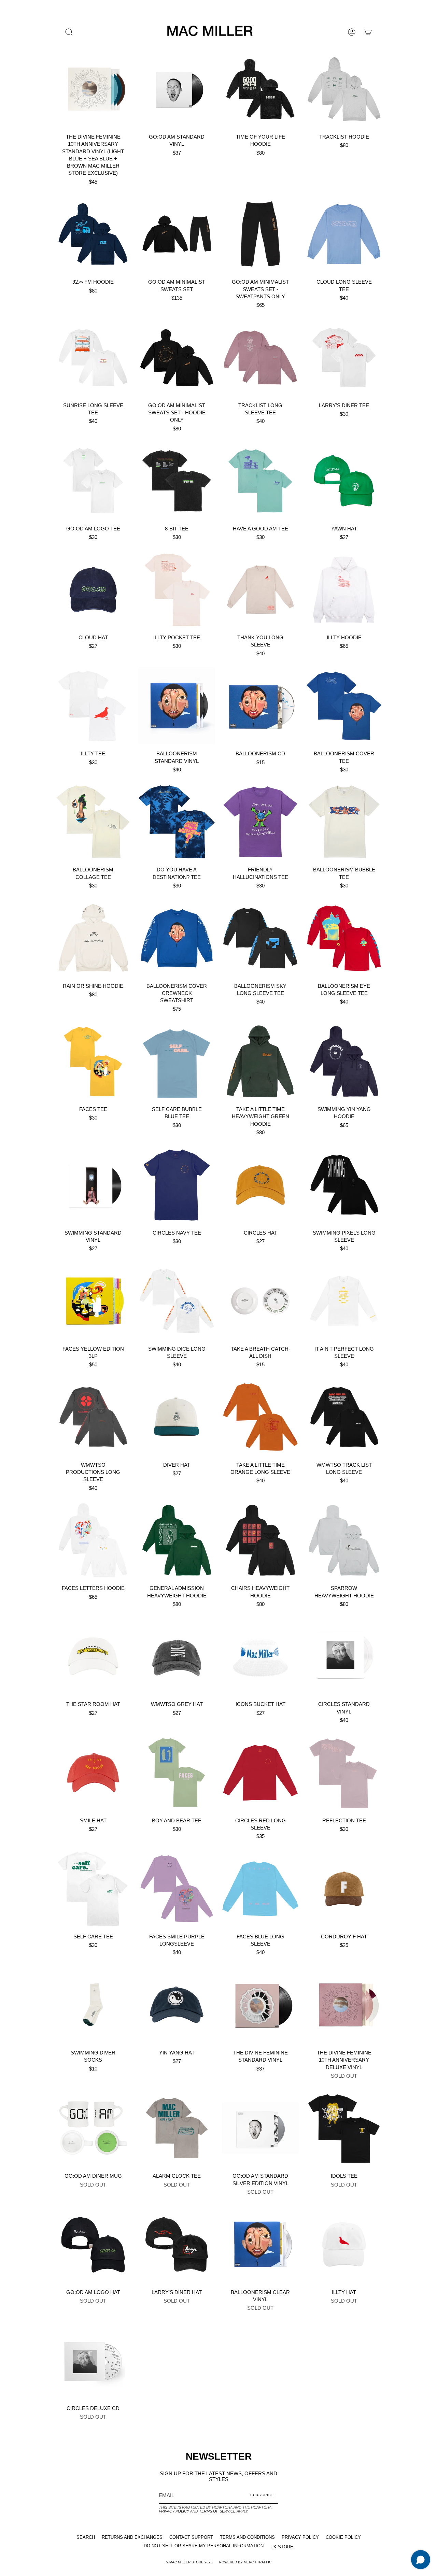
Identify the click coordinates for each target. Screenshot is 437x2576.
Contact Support (191, 2537)
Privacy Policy (174, 2511)
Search (86, 2537)
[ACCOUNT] (352, 32)
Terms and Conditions (247, 2537)
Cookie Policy (343, 2537)
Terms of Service (217, 2511)
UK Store (282, 2547)
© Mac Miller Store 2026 (189, 2562)
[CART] (368, 32)
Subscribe (262, 2495)
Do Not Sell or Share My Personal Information (204, 2546)
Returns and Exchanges (132, 2537)
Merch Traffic (258, 2562)
